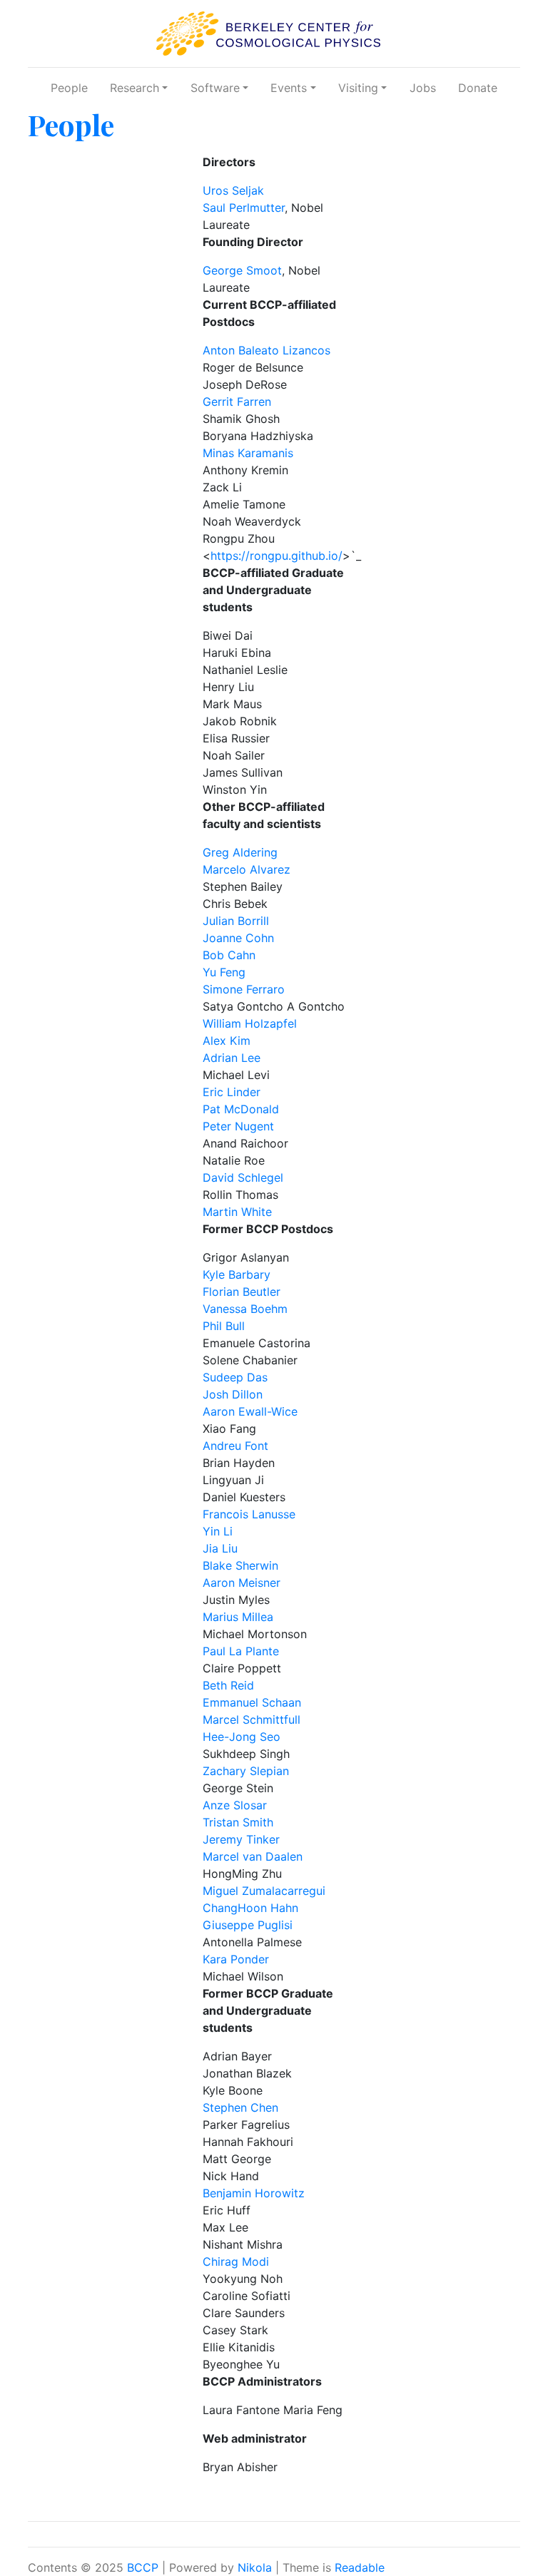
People (69, 88)
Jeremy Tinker (241, 1839)
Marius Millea (238, 1617)
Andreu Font (235, 1446)
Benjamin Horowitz (254, 2193)
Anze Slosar (235, 1805)
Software (215, 88)
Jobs (423, 88)
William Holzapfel (250, 1023)
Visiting (358, 88)
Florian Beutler (242, 1292)
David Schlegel (243, 1177)
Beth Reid (228, 1685)
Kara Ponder (236, 1959)
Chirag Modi (236, 2261)
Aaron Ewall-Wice (250, 1411)
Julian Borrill (236, 921)
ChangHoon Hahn (250, 1908)
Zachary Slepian (246, 1771)
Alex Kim (227, 1041)
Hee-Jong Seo (242, 1737)
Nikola (255, 2567)
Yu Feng (224, 972)
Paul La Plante (241, 1651)
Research (135, 88)
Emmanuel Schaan (252, 1702)
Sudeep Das (235, 1377)
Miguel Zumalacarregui (264, 1891)
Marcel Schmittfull (252, 1719)
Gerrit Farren (237, 402)
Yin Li (218, 1531)
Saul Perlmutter (244, 208)
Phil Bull (224, 1326)
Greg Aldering (240, 852)
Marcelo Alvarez (247, 869)
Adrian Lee (232, 1058)
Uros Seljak (233, 190)
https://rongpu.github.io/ (276, 556)
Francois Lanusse (249, 1514)
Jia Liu (220, 1548)
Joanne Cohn (238, 938)
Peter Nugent (238, 1126)
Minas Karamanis (248, 453)
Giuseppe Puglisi (248, 1925)
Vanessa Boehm (245, 1309)
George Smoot (242, 270)
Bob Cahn (229, 955)
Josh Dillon (233, 1394)
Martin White (237, 1212)
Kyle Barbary (237, 1274)
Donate (478, 88)
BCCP (143, 2567)
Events (289, 88)
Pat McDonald (241, 1109)
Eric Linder (232, 1092)
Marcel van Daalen (253, 1856)
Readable (360, 2567)
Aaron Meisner (242, 1583)
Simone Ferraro (244, 989)
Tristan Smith (238, 1822)
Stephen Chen (240, 2107)
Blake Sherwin (240, 1565)
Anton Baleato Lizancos (267, 350)
